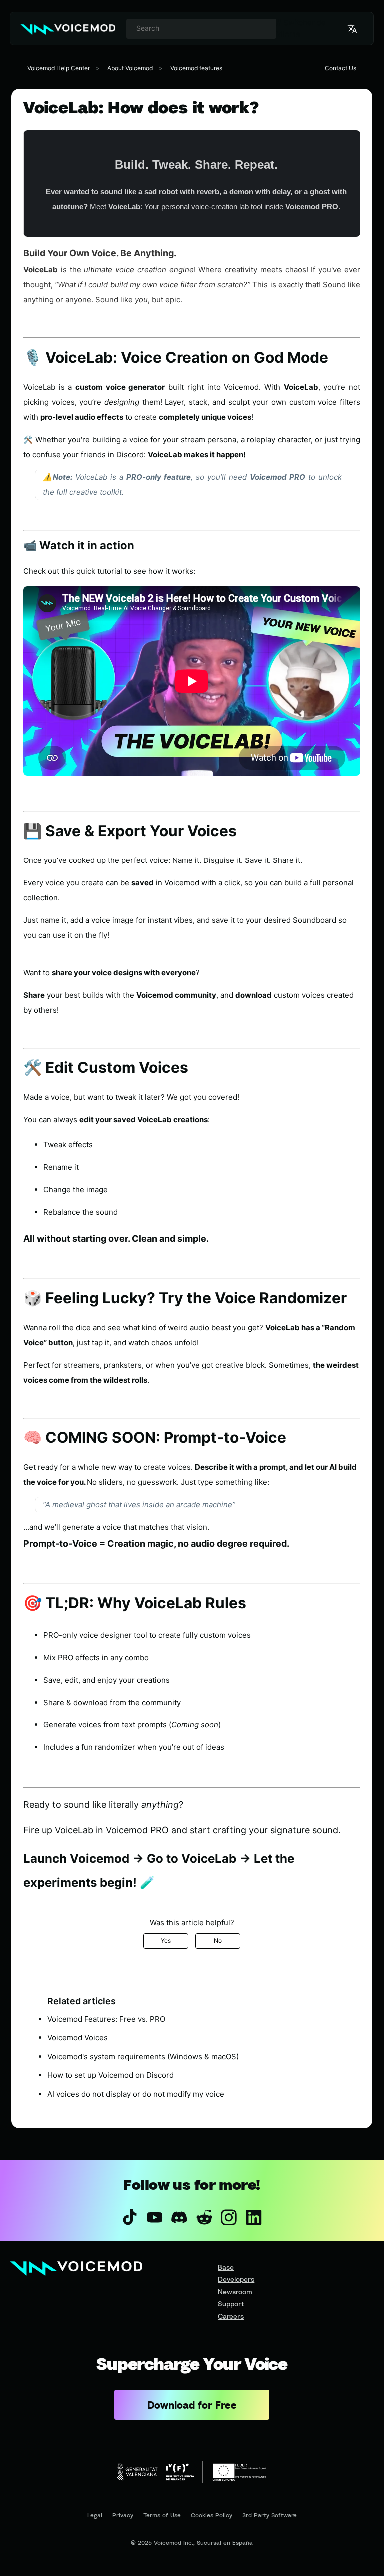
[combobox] (201, 29)
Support (231, 2303)
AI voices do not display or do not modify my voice (136, 2094)
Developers (236, 2279)
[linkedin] (254, 2217)
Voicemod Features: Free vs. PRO (106, 2019)
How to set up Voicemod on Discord (111, 2075)
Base (226, 2267)
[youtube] (155, 2217)
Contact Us (341, 68)
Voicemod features (196, 68)
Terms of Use (162, 2515)
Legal (95, 2515)
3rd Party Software (270, 2515)
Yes (166, 1941)
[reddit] (204, 2217)
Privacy (123, 2515)
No (218, 1941)
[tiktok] (130, 2217)
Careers (231, 2316)
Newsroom (235, 2291)
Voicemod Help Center (59, 68)
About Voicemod (130, 68)
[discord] (179, 2217)
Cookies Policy (212, 2515)
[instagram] (229, 2217)
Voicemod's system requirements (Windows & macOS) (143, 2057)
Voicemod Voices (78, 2038)
